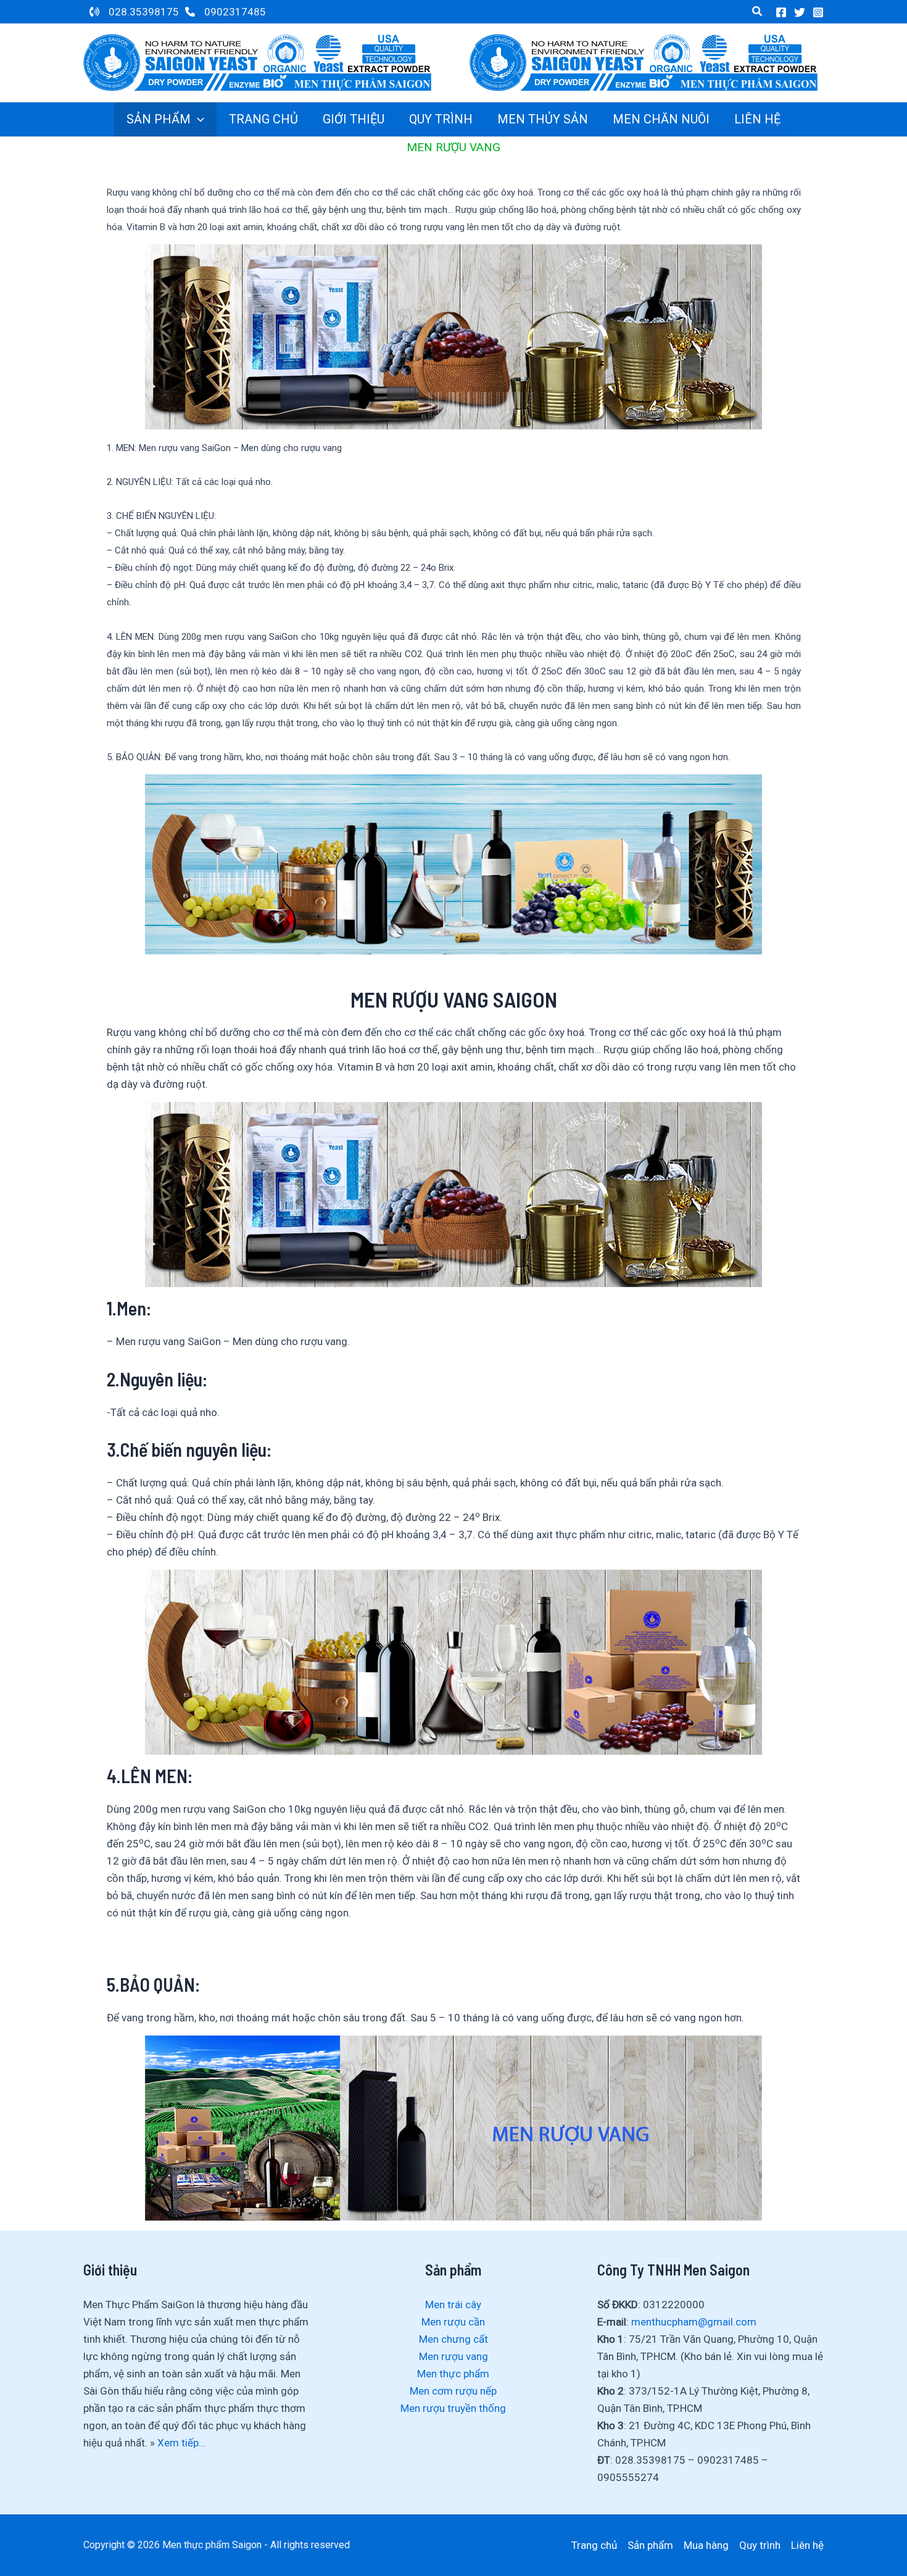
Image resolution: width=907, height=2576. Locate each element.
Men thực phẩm (453, 2374)
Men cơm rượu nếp (453, 2391)
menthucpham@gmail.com (694, 2322)
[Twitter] (800, 12)
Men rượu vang (453, 2356)
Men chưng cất (453, 2339)
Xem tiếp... (182, 2443)
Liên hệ (807, 2545)
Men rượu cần (453, 2322)
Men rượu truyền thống (453, 2408)
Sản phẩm (650, 2545)
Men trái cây (453, 2305)
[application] (197, 119)
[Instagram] (818, 12)
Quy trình (760, 2545)
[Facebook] (781, 12)
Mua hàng (706, 2545)
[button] (758, 11)
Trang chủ (594, 2545)
